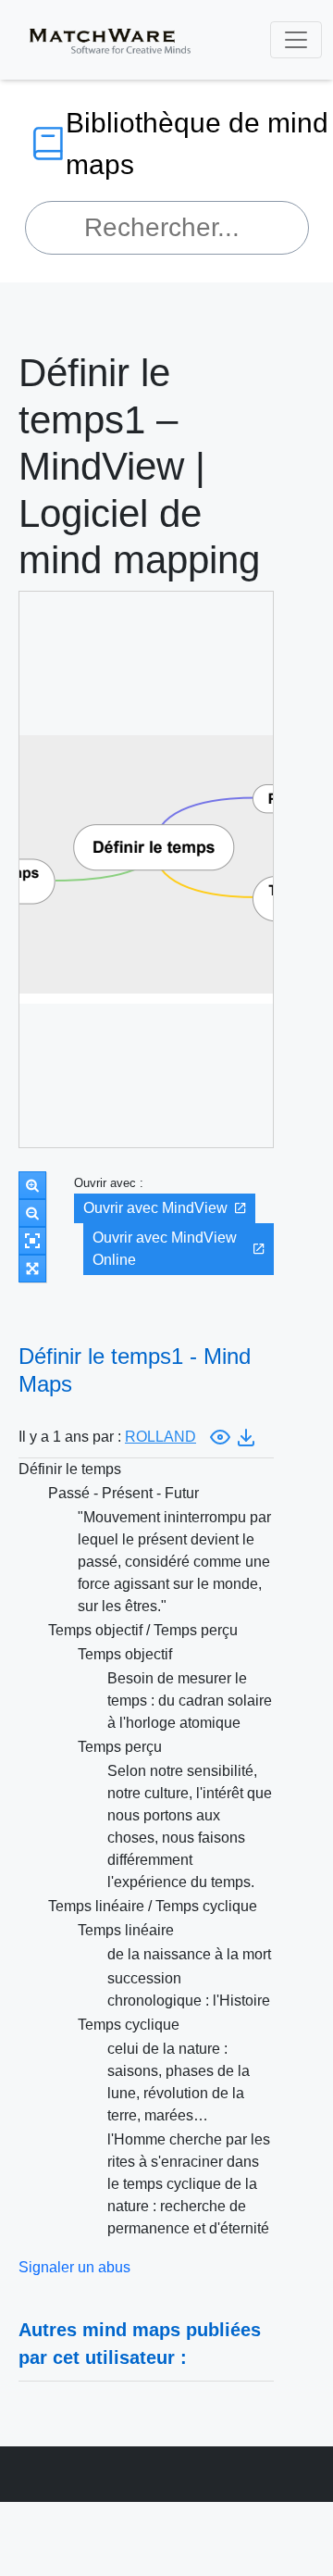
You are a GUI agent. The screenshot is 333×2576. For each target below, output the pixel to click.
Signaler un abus (74, 2267)
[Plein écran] (32, 1269)
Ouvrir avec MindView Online (165, 1249)
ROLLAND (160, 1437)
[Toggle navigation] (296, 40)
